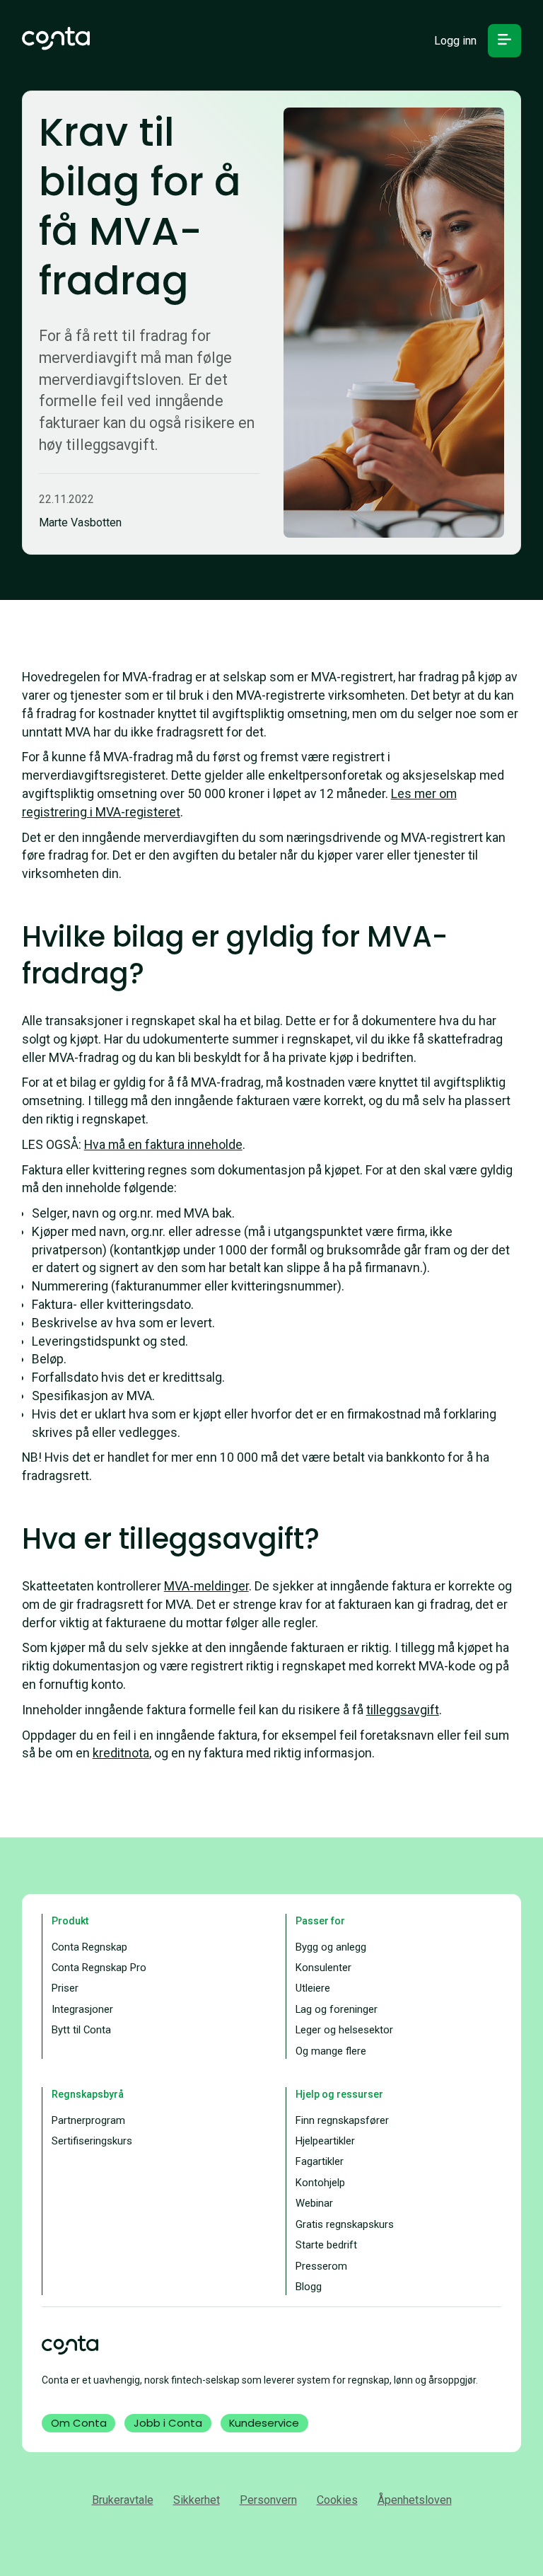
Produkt (70, 1921)
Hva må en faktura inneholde (163, 1144)
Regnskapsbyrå (88, 2094)
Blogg (309, 2287)
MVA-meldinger (206, 1586)
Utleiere (313, 1988)
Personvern (268, 2500)
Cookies (337, 2500)
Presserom (321, 2266)
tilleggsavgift (403, 1710)
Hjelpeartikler (325, 2141)
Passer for (320, 1921)
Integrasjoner (82, 2009)
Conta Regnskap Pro (99, 1968)
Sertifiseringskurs (92, 2141)
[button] (504, 41)
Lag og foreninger (337, 2009)
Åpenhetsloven (415, 2500)
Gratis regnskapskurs (345, 2224)
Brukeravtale (123, 2500)
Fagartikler (320, 2161)
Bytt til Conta (81, 2030)
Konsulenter (323, 1968)
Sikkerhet (197, 2500)
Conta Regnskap (89, 1947)
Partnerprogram (88, 2120)
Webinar (314, 2203)
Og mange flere (331, 2051)
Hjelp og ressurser (339, 2094)
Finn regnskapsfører (342, 2120)
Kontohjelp (320, 2183)
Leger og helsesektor (344, 2030)
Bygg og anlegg (331, 1947)
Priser (65, 1988)
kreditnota (121, 1753)
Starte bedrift (326, 2245)
